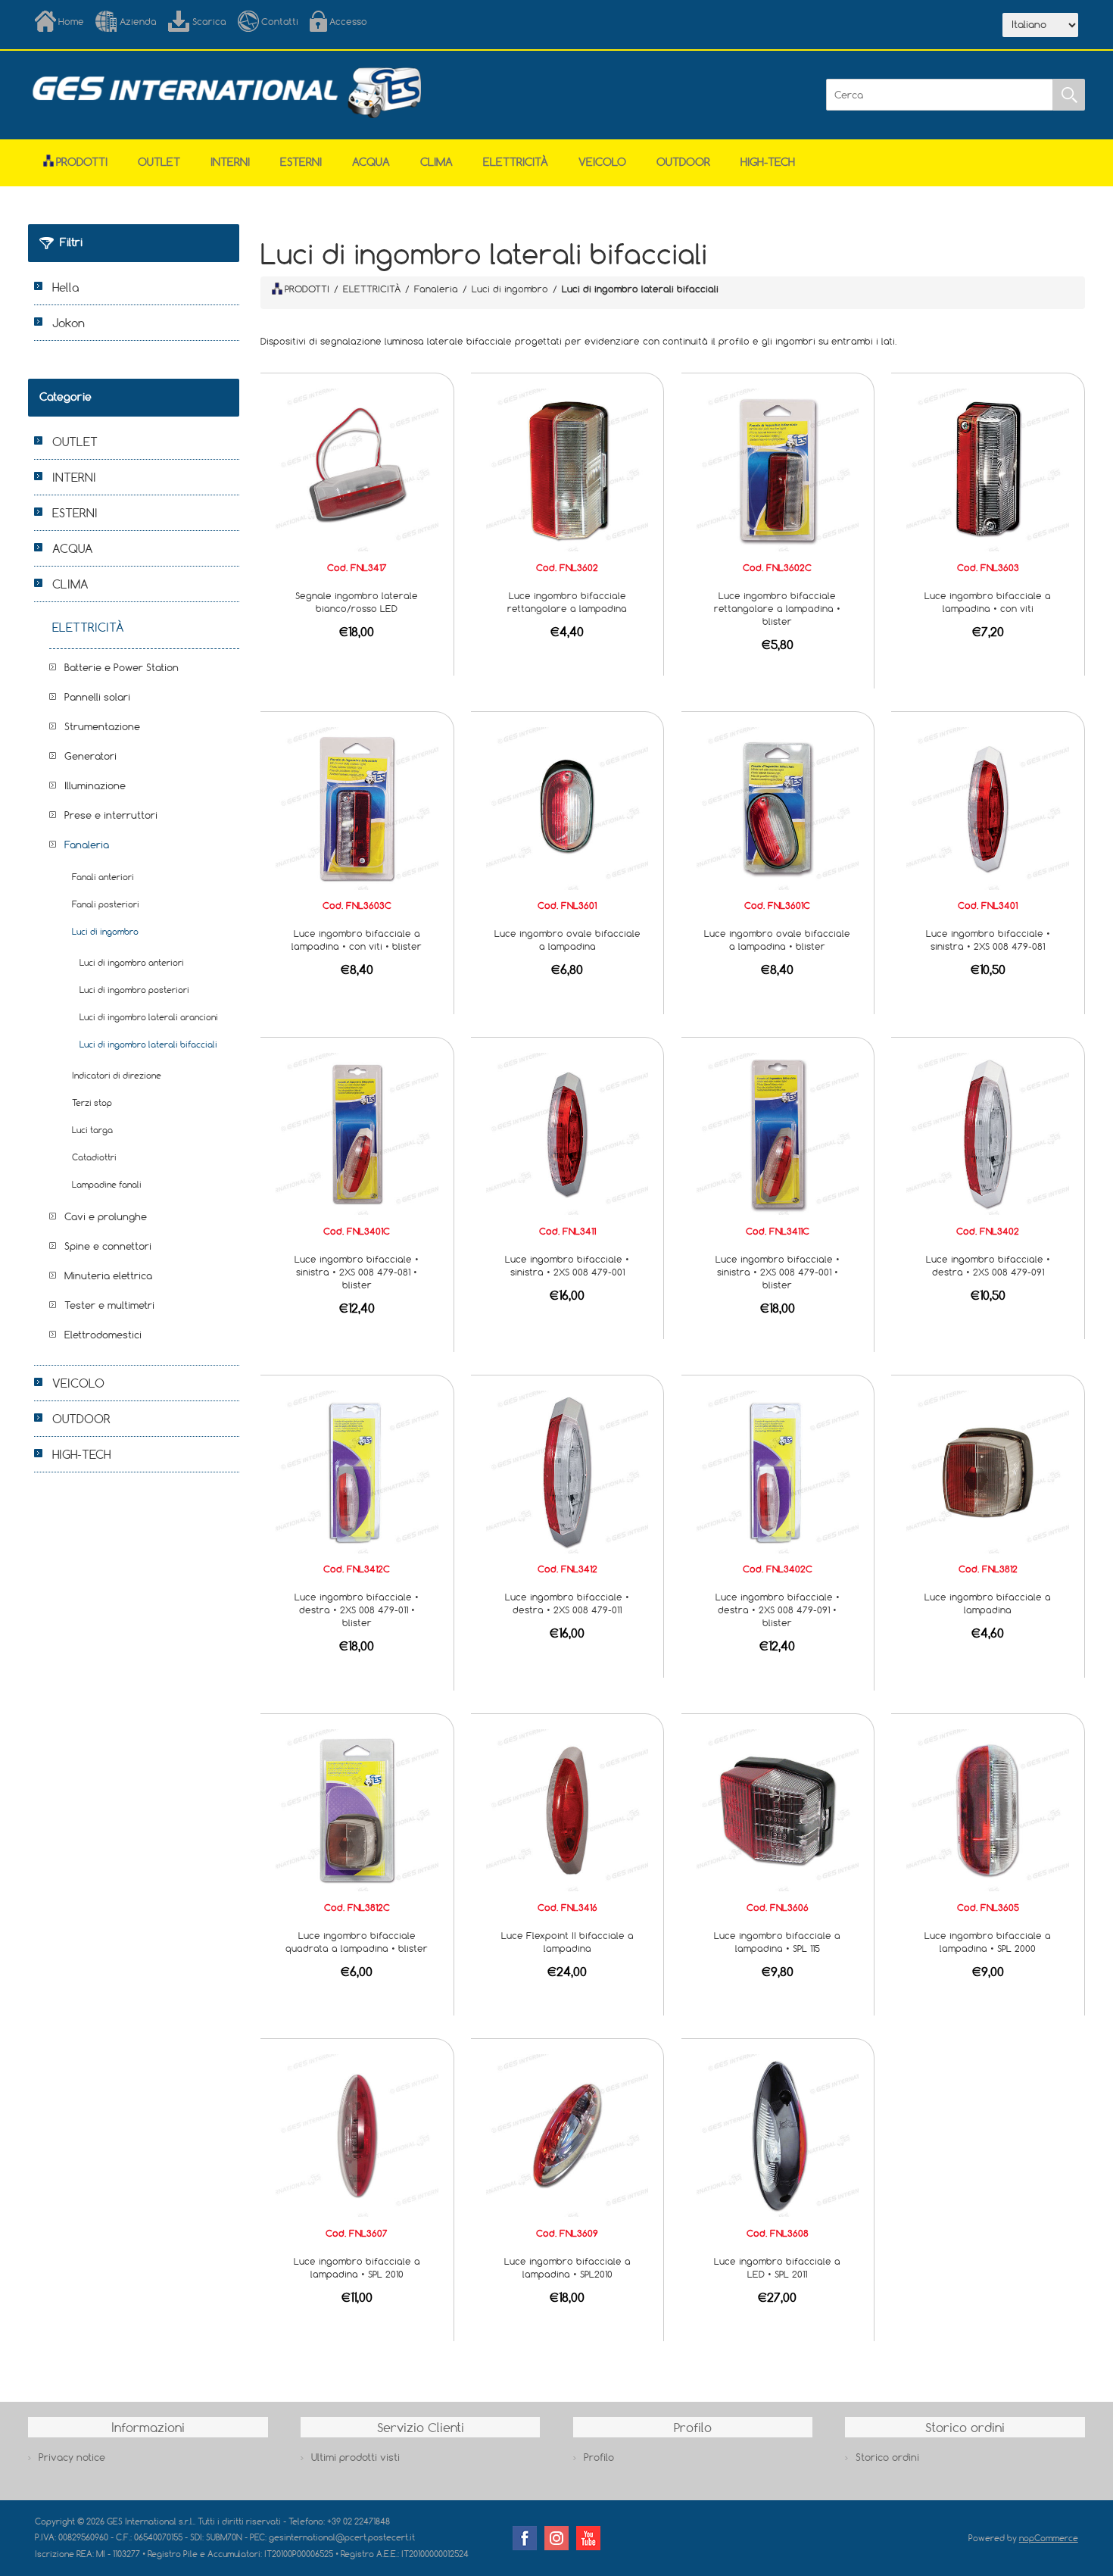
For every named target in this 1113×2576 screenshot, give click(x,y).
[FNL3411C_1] (778, 1132)
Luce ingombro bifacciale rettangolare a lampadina (567, 602)
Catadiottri (94, 1157)
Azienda (138, 21)
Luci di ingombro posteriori (134, 990)
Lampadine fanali (107, 1184)
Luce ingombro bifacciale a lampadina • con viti (988, 602)
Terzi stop (92, 1102)
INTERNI (230, 162)
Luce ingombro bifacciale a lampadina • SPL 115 (777, 1942)
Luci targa (92, 1130)
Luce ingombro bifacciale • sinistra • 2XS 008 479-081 (988, 940)
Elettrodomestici (103, 1335)
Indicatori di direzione (117, 1075)
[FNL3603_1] (988, 469)
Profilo (599, 2457)
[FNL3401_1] (988, 807)
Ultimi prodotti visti (355, 2457)
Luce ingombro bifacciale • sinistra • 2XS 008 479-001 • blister (778, 1272)
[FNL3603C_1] (357, 807)
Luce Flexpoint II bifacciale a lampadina (567, 1942)
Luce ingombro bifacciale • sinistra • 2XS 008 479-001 (567, 1265)
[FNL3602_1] (567, 469)
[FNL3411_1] (567, 1132)
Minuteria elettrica (108, 1276)
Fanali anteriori (103, 877)
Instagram (556, 2538)
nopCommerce (1049, 2538)
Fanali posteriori (106, 904)
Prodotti (82, 162)
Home (71, 21)
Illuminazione (95, 785)
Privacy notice (72, 2457)
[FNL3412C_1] (357, 1471)
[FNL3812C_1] (357, 1809)
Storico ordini (887, 2457)
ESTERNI (301, 162)
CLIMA (436, 162)
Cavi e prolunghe (106, 1216)
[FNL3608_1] (778, 2134)
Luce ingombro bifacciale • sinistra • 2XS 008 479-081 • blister (357, 1272)
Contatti (280, 21)
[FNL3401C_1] (357, 1132)
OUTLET (159, 162)
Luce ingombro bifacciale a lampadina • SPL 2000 (988, 1942)
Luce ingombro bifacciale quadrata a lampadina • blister (357, 1942)
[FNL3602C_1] (778, 469)
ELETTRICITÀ (516, 162)
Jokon (69, 323)
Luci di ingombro (105, 931)
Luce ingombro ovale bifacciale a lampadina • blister (777, 940)
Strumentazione (102, 726)
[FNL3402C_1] (778, 1471)
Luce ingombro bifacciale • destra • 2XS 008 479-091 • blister (778, 1610)
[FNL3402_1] (988, 1132)
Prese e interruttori (111, 815)
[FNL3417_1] (357, 469)
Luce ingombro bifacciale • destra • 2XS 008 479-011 (567, 1603)
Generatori (90, 756)
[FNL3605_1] (988, 1809)
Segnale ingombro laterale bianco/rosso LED (357, 602)
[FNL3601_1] (567, 807)
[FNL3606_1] (778, 1809)
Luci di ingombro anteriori (132, 962)
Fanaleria (87, 845)
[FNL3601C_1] (778, 807)
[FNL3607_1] (357, 2134)
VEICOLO (602, 162)
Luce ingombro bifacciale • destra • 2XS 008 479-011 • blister (357, 1610)
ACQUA (371, 162)
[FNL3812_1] (988, 1471)
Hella (65, 287)
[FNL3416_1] (567, 1809)
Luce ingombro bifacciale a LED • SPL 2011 (777, 2267)
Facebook (525, 2538)
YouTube (588, 2538)
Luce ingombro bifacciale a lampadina (988, 1603)
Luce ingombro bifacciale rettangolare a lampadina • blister (777, 608)
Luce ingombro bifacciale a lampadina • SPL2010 (567, 2267)
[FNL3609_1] (567, 2134)
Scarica (209, 21)
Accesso (348, 21)
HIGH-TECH (768, 162)
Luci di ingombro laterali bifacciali (148, 1044)
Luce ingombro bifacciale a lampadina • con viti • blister (357, 940)
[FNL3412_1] (567, 1471)
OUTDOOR (683, 162)
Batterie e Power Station (122, 667)
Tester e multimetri (109, 1305)
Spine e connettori (108, 1246)
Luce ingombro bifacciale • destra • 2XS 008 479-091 (988, 1265)
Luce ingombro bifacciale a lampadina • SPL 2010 (357, 2267)
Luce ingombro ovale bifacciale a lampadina (567, 940)
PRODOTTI (307, 289)
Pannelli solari (97, 697)
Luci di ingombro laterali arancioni (149, 1017)
